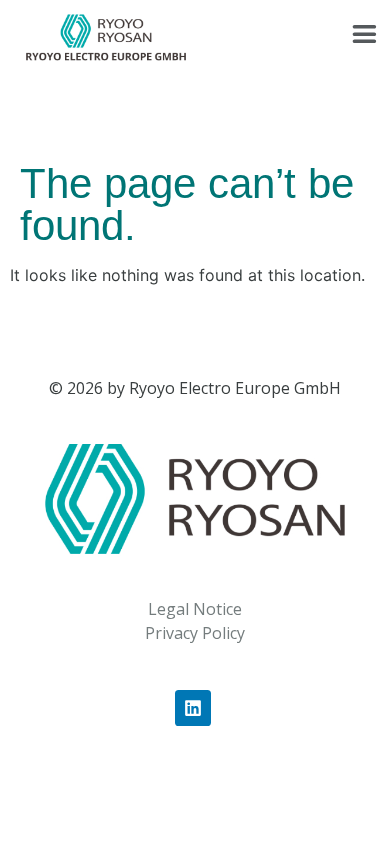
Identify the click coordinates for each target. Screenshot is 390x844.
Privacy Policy (195, 633)
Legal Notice (195, 609)
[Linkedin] (193, 708)
